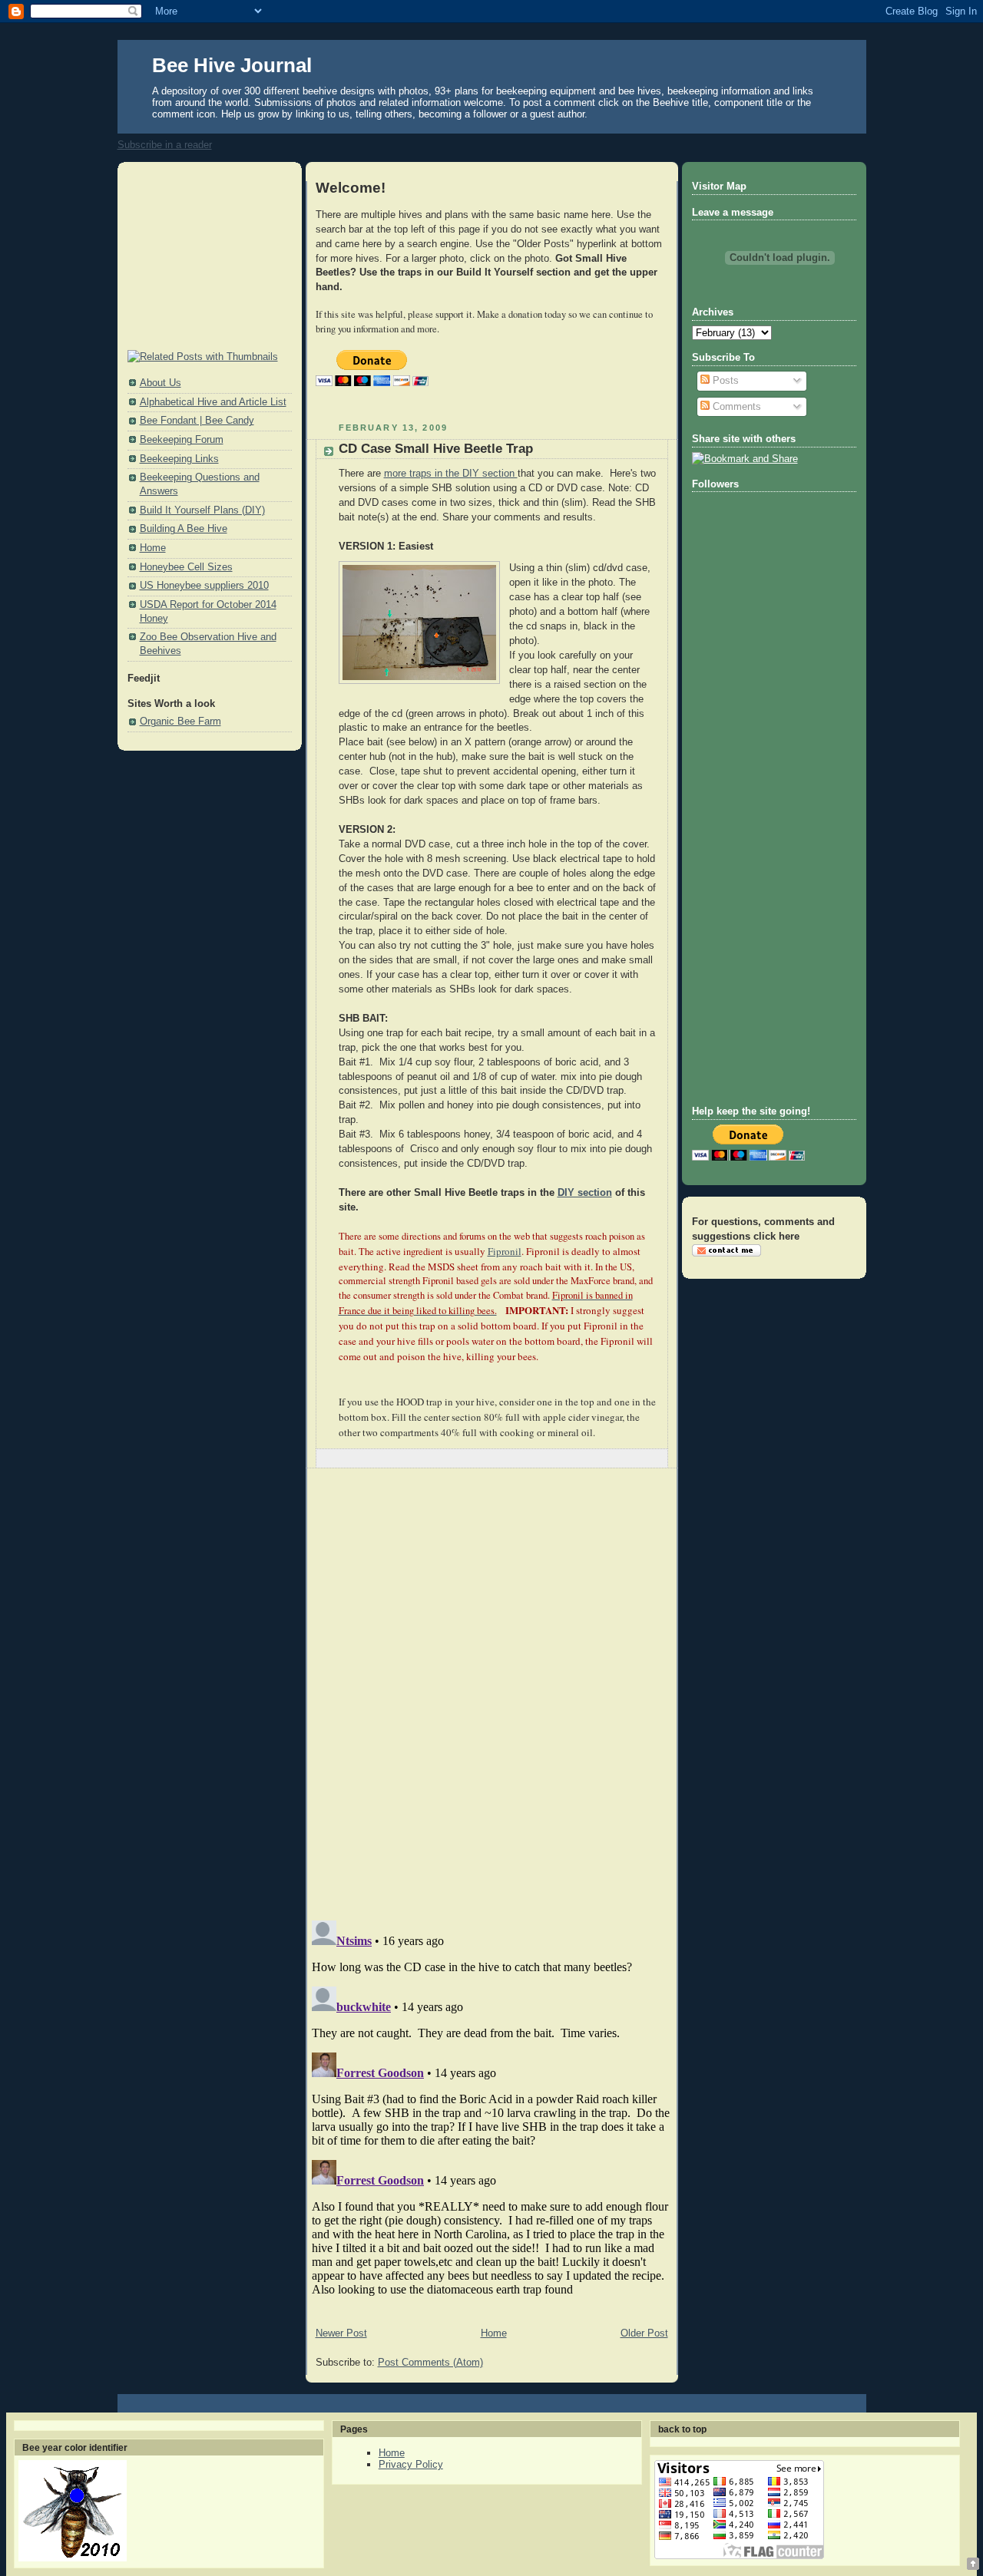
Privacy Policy (411, 2464)
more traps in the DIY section (451, 474)
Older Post (644, 2333)
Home (153, 548)
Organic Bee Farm (180, 722)
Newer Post (341, 2333)
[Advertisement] (204, 257)
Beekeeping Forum (182, 440)
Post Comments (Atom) (430, 2363)
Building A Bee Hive (184, 529)
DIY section (585, 1193)
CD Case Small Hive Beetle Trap (436, 449)
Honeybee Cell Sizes (186, 567)
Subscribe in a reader (165, 145)
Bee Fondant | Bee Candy (197, 421)
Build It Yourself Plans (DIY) (202, 510)
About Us (161, 383)
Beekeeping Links (179, 459)
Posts (724, 381)
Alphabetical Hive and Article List (213, 402)
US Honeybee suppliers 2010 (204, 586)
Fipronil (505, 1251)
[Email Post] (655, 1458)
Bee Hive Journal (232, 65)
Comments (735, 407)
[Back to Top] (973, 2565)
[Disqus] (492, 1694)
